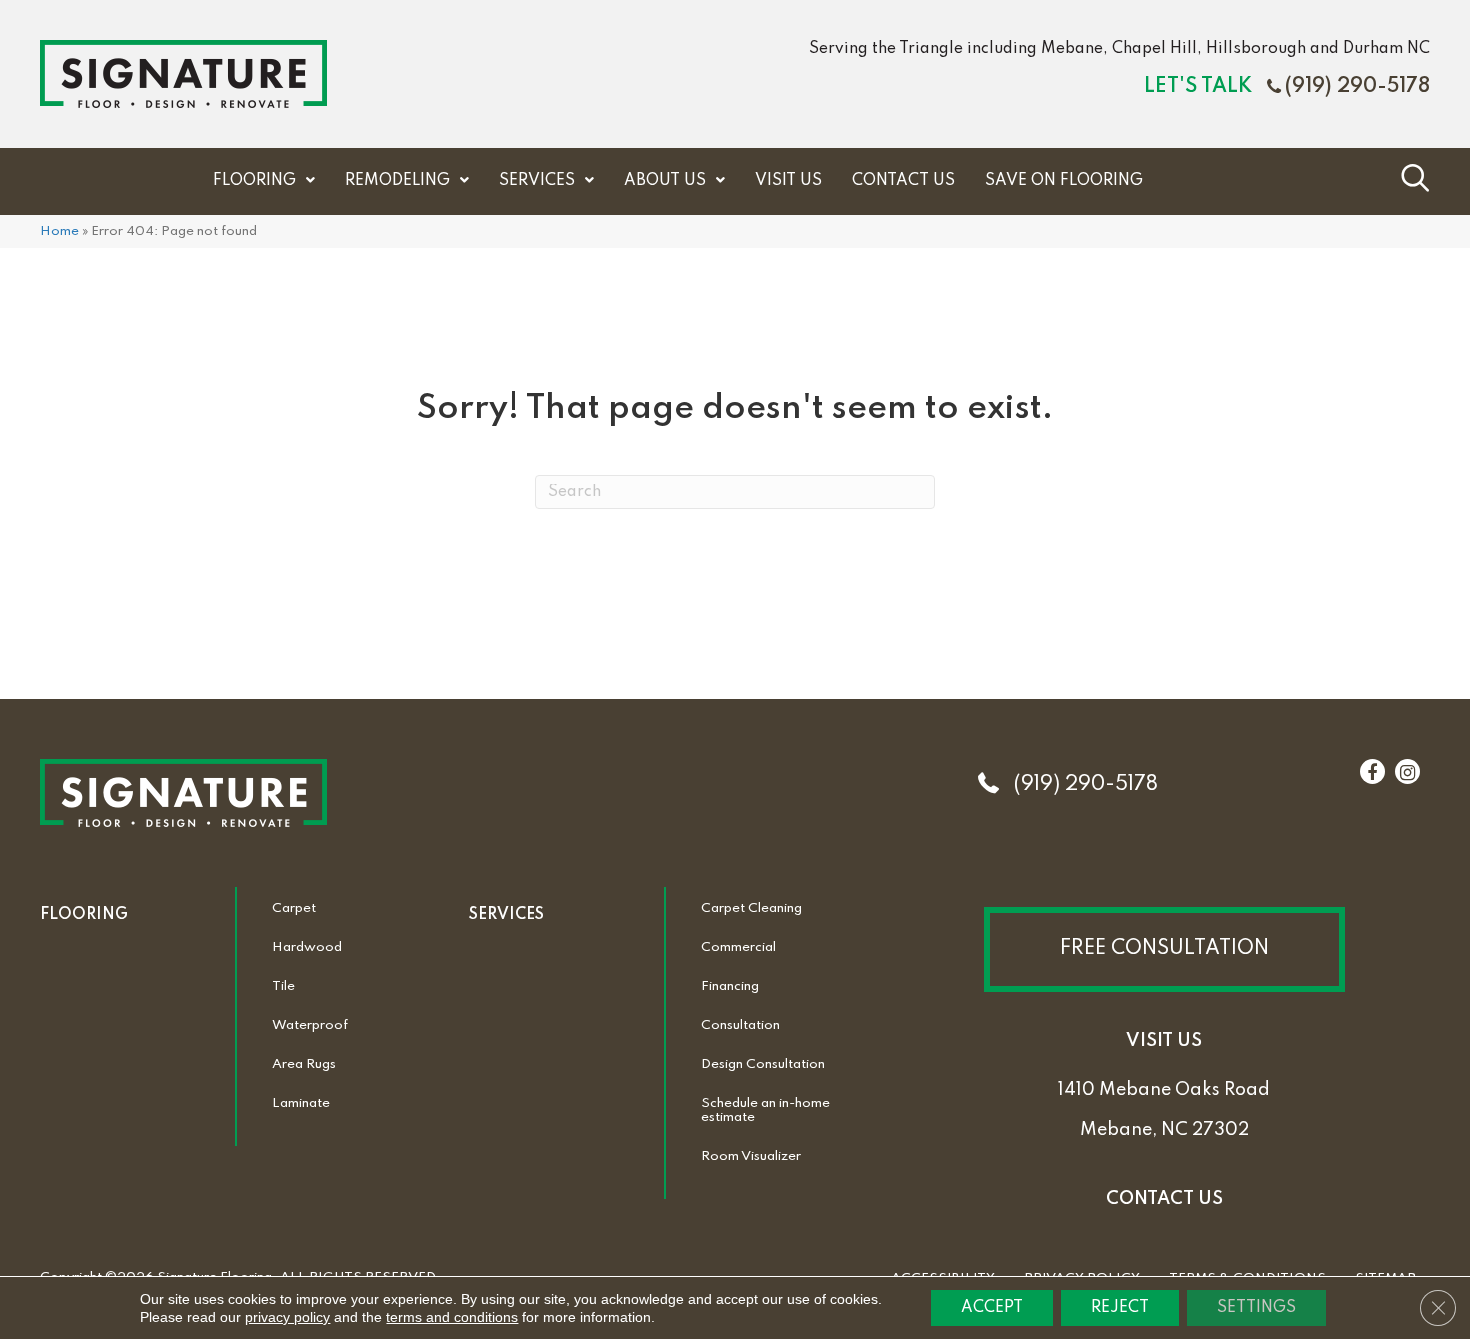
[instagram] (1407, 773)
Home (59, 231)
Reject (1120, 1308)
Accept (992, 1308)
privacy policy (287, 1317)
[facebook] (1372, 773)
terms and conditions (452, 1317)
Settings (1256, 1308)
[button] (1164, 949)
